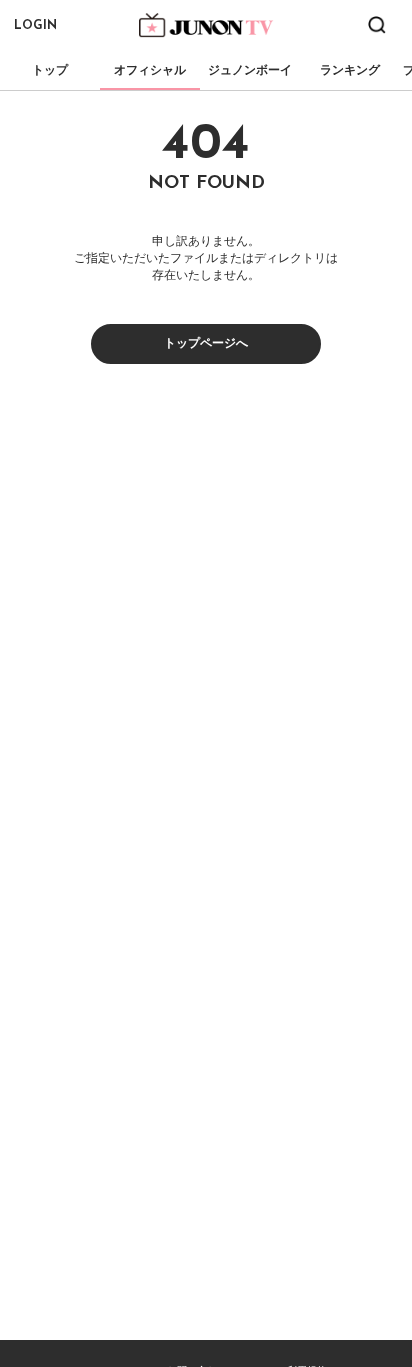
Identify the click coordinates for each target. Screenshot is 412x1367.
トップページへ (206, 343)
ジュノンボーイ (250, 70)
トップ (50, 70)
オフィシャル (150, 70)
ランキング (350, 70)
